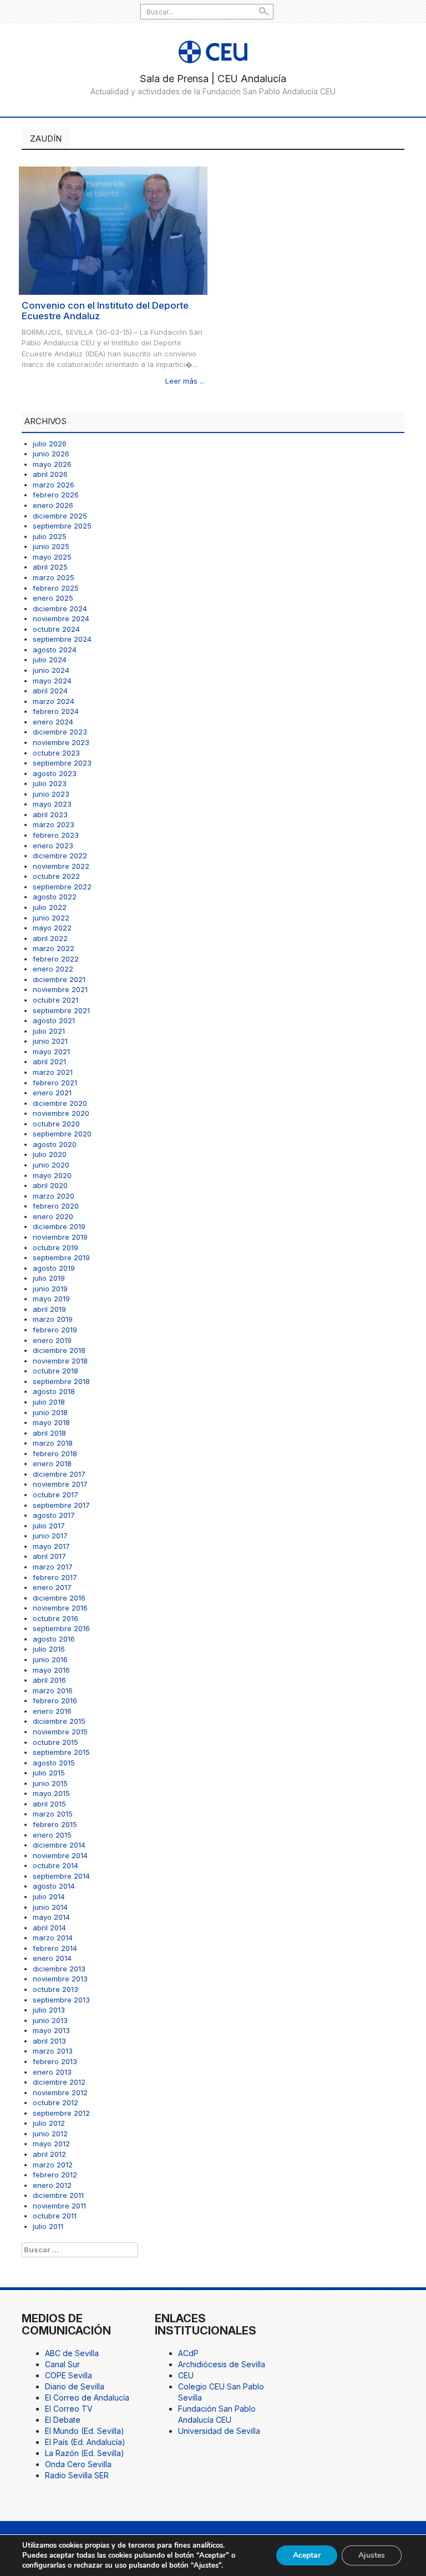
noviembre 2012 (60, 2092)
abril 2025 (50, 567)
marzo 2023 (54, 824)
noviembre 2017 (60, 1484)
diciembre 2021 (59, 979)
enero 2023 (53, 846)
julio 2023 (50, 783)
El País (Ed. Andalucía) (85, 2442)
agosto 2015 (54, 1763)
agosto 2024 (55, 650)
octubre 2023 (56, 753)
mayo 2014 (51, 1917)
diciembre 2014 (59, 1845)
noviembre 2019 (60, 1237)
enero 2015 (52, 1835)
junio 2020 (51, 1165)
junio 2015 (50, 1783)
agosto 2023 (55, 773)
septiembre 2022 (62, 887)
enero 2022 (53, 969)
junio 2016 (50, 1659)
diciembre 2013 (59, 1969)
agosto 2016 (54, 1639)
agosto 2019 (54, 1268)
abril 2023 (50, 814)
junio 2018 (50, 1412)
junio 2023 (51, 794)
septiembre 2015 (61, 1752)
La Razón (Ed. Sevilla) (85, 2453)
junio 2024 (51, 670)
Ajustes (372, 2555)
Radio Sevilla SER (77, 2475)
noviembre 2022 (61, 866)
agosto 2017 (54, 1515)
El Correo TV (69, 2409)
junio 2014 (50, 1907)
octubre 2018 (55, 1371)
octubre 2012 (55, 2102)
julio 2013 (49, 2010)
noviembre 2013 (60, 1979)
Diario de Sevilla (75, 2386)
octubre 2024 (56, 629)
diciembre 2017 (59, 1474)
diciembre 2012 (59, 2082)
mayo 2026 (52, 464)
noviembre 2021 (60, 989)
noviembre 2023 (61, 742)
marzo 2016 (53, 1690)
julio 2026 (50, 444)
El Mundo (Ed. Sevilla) (85, 2431)
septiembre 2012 (61, 2113)
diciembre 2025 (60, 516)
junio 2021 (50, 1041)
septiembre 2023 (62, 763)
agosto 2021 (54, 1020)
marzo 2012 (53, 2165)
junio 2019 (50, 1289)
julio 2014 (49, 1896)
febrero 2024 (56, 711)
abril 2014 (49, 1928)
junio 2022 (51, 918)
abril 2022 (50, 938)
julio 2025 (50, 536)
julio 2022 (50, 907)
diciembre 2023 (60, 732)
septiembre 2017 (61, 1505)
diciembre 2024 (60, 608)
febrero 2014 (55, 1948)
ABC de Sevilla (72, 2353)
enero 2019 (52, 1340)
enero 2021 (52, 1093)
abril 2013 (49, 2041)
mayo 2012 (51, 2144)
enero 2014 (52, 1958)
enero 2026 (53, 505)
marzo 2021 (53, 1072)
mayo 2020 (52, 1175)
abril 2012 (49, 2154)
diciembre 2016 (59, 1598)
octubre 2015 (55, 1742)
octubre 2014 (55, 1865)
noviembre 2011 (59, 2206)
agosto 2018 (54, 1391)
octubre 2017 (55, 1495)
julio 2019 (49, 1278)
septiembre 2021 (61, 1010)
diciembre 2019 (59, 1226)
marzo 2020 (54, 1196)
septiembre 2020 (62, 1134)
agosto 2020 (55, 1144)
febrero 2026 (56, 495)
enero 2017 (52, 1587)
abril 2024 (50, 691)
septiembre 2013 (61, 2000)
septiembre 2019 (61, 1257)
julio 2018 (49, 1402)
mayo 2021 (51, 1051)
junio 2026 (51, 454)
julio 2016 (49, 1649)
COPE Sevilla (69, 2375)
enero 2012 (52, 2185)
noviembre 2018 (60, 1361)
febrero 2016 (55, 1700)
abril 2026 (50, 474)
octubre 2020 (56, 1124)
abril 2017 (49, 1556)
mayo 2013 (51, 2030)
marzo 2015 (53, 1814)
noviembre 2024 (61, 618)
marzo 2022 (54, 948)
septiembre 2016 (61, 1628)
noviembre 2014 (60, 1855)
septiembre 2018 (61, 1381)
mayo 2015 (51, 1793)
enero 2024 (53, 722)
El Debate (63, 2420)
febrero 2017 (55, 1577)
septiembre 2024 (62, 639)
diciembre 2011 (58, 2195)
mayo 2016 (51, 1670)
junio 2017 (50, 1536)
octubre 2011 (55, 2216)
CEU (186, 2375)
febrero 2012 (55, 2175)
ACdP (188, 2353)
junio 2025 (51, 546)
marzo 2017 (53, 1567)
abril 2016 (49, 1680)
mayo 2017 (51, 1546)
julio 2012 (49, 2123)
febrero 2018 (55, 1453)
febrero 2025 (56, 588)
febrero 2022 (56, 959)
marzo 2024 (54, 701)
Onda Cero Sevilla (78, 2464)
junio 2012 (50, 2134)
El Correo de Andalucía (87, 2398)
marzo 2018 (53, 1443)
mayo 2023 (52, 804)
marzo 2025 (54, 577)
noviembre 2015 (60, 1732)
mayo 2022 (52, 928)
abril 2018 (49, 1433)
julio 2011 (48, 2226)
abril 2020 (50, 1185)
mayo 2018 (51, 1422)
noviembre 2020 (61, 1113)
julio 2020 (50, 1154)
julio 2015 (49, 1773)
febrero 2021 (55, 1083)
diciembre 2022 (60, 856)
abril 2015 (49, 1804)
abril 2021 (49, 1061)
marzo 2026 (54, 485)
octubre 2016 (55, 1618)
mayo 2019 (51, 1299)
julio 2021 (49, 1031)
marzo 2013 (53, 2051)
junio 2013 (50, 2020)
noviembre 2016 (60, 1608)
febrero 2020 (56, 1206)
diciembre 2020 (60, 1103)
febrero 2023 (56, 835)
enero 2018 (52, 1463)
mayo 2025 (52, 557)
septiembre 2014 (61, 1876)
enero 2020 (53, 1216)
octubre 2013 (55, 1989)
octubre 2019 (55, 1247)
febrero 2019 (55, 1330)
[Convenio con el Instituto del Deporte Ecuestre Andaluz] (113, 230)
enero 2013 (52, 2072)
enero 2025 (53, 598)
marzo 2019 (53, 1319)
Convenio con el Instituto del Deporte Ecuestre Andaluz (105, 311)
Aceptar (307, 2555)
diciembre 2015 (59, 1721)
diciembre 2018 (59, 1350)
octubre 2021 (55, 1000)
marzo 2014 (53, 1938)
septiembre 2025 (62, 526)
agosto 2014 (54, 1886)
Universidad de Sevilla (219, 2431)
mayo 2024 (52, 681)
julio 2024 (50, 660)
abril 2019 (49, 1309)
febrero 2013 (55, 2061)
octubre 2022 (56, 876)
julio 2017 (49, 1526)
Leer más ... (185, 381)
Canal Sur (62, 2364)
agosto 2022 (55, 897)
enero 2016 (52, 1711)
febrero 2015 (55, 1824)
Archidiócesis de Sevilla (222, 2364)
